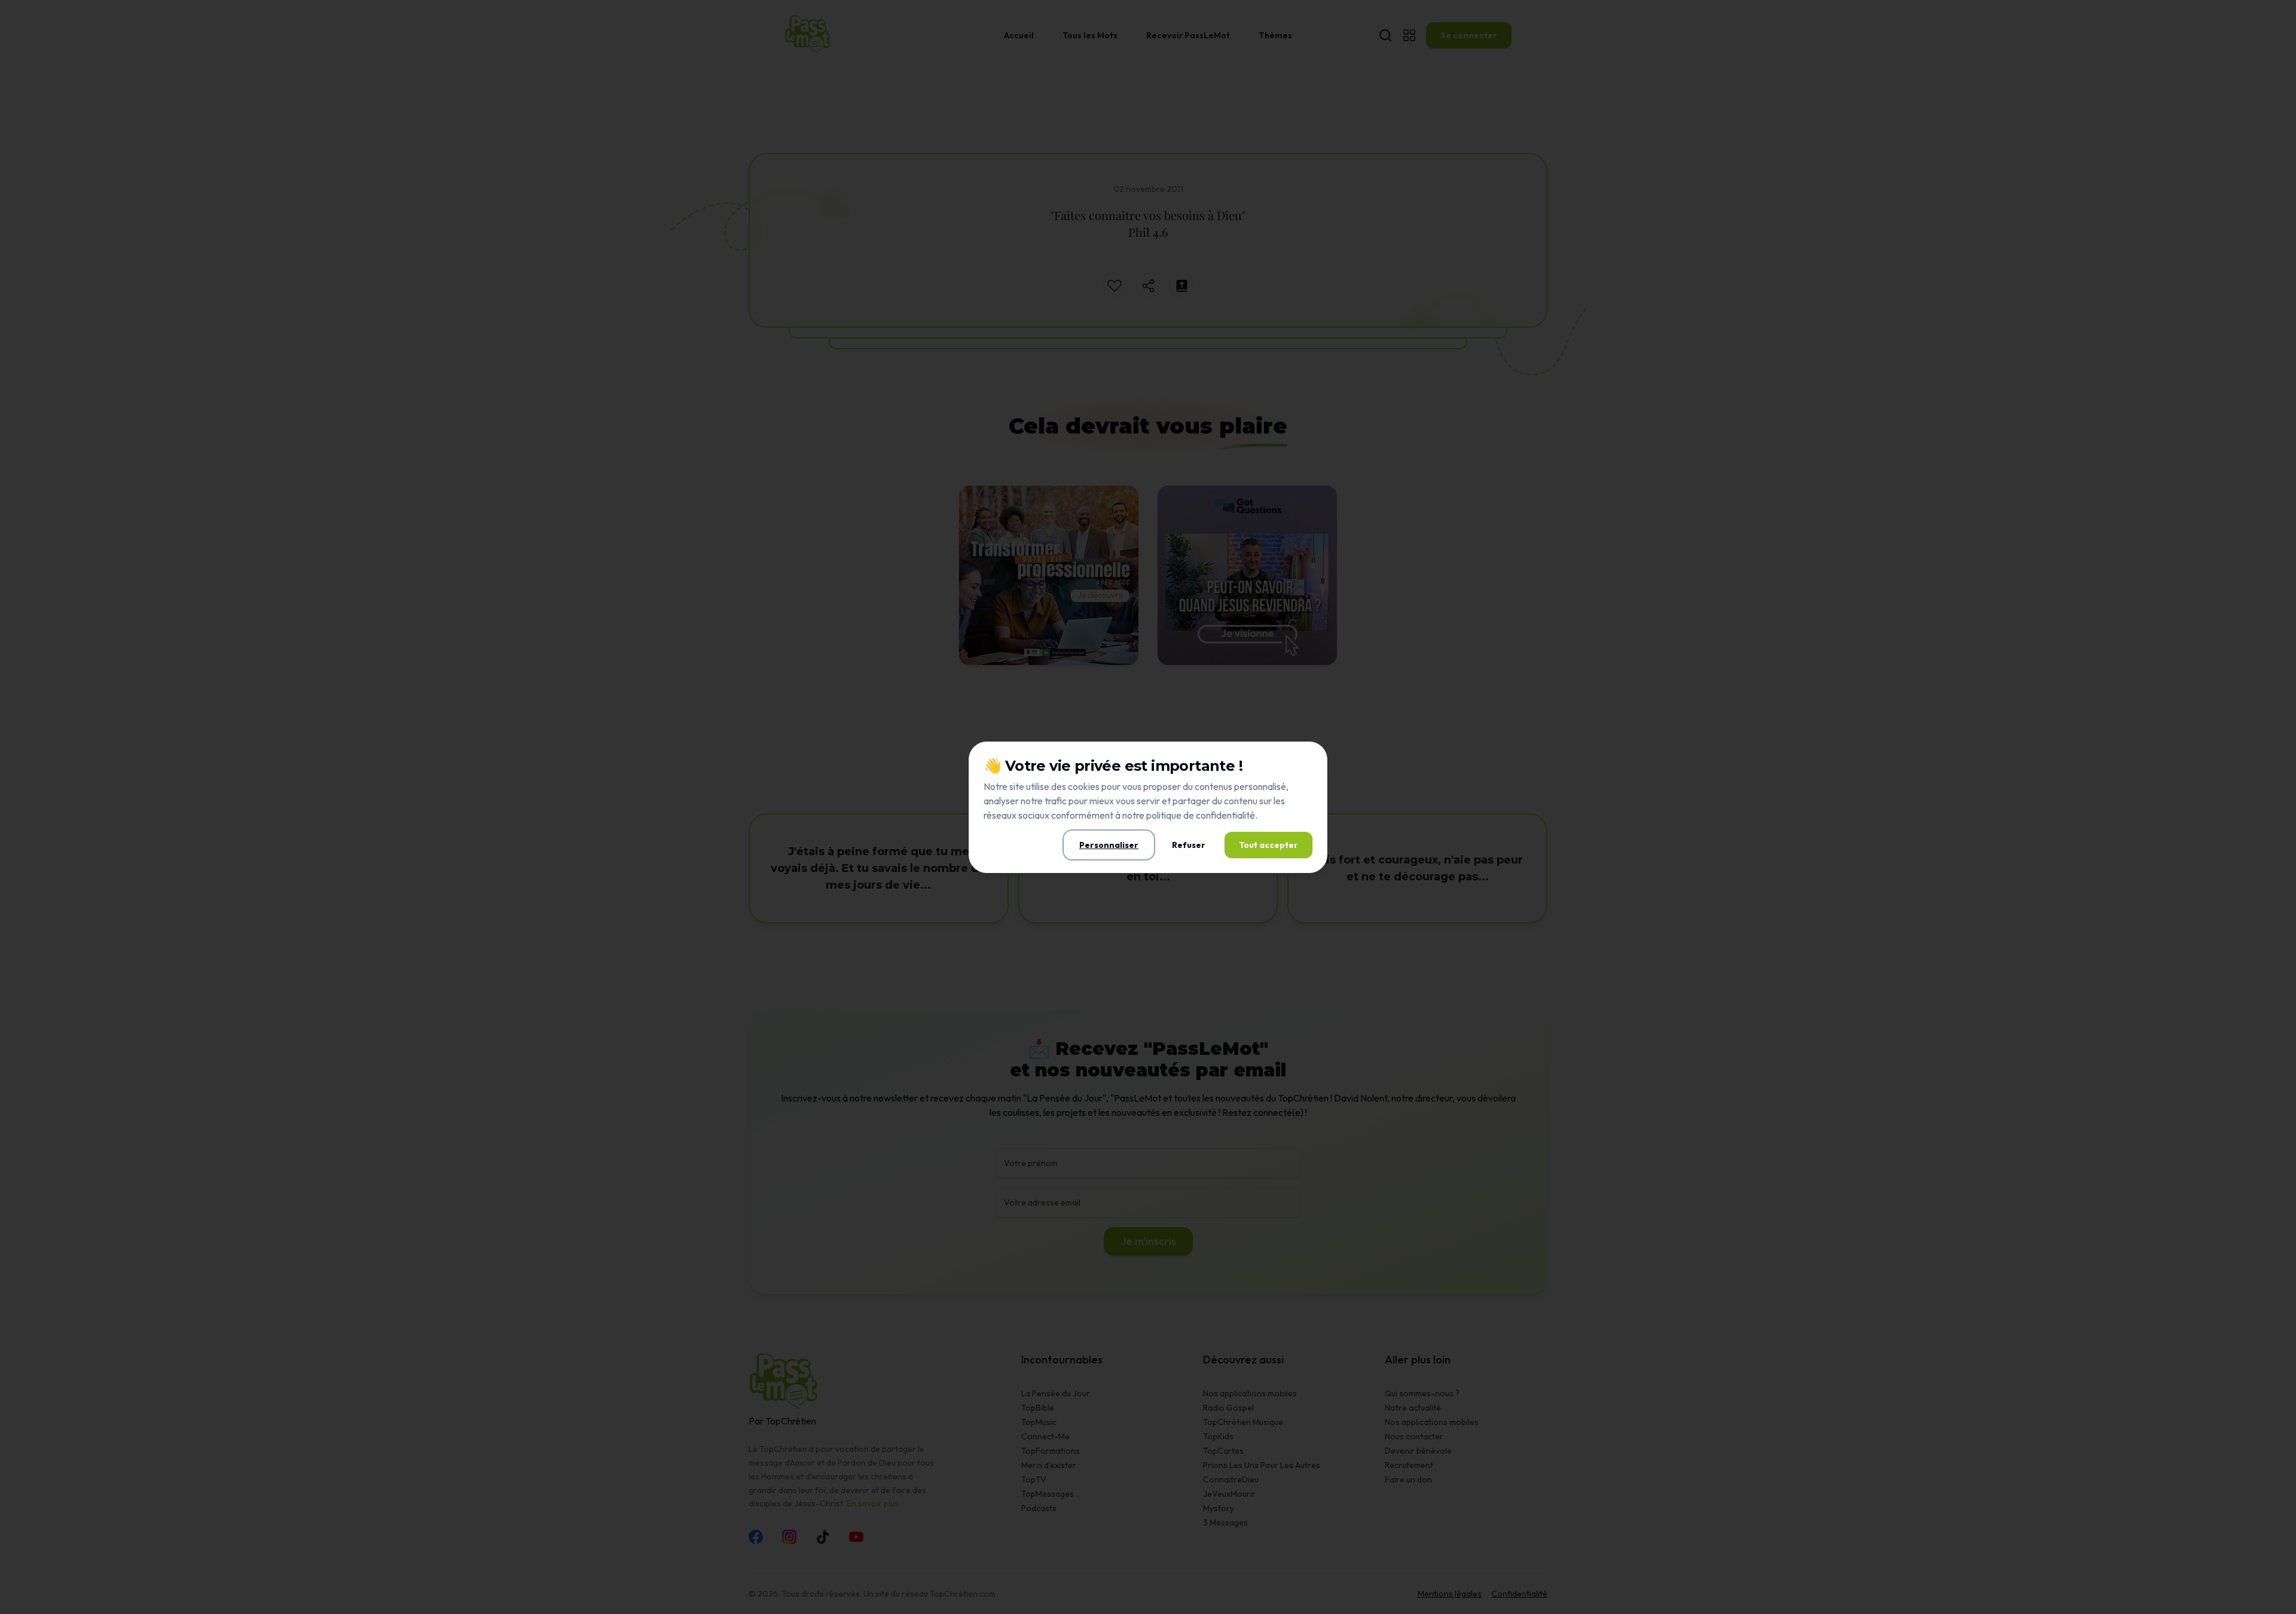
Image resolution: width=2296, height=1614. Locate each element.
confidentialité (1225, 815)
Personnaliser (1109, 845)
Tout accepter (1268, 845)
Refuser (1189, 845)
